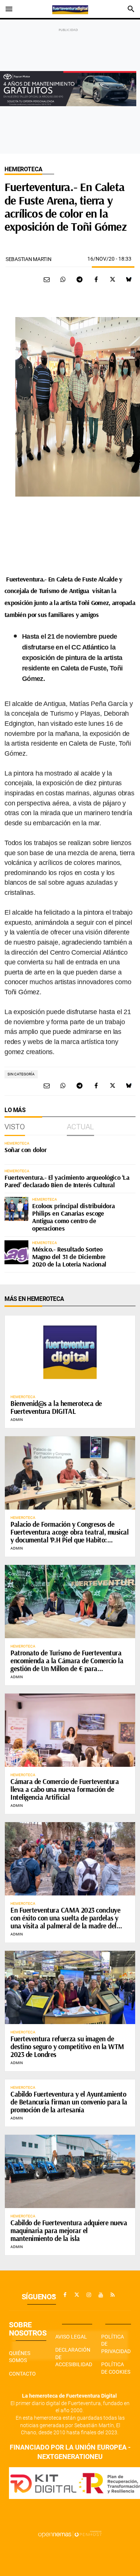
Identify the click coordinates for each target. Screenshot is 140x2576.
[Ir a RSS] (113, 2295)
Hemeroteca (23, 169)
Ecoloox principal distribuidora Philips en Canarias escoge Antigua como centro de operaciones (73, 1217)
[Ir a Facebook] (65, 2295)
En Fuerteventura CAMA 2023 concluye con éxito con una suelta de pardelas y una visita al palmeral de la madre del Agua (65, 1922)
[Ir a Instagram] (89, 2295)
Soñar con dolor (25, 1150)
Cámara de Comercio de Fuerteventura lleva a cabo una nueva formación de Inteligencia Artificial (65, 1789)
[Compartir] (63, 279)
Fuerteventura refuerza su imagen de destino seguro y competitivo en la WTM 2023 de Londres (67, 2047)
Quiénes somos (20, 2357)
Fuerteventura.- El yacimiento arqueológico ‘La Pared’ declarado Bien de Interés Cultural (67, 1181)
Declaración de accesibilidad (74, 2357)
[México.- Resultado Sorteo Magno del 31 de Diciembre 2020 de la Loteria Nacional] (16, 1252)
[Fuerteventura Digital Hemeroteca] (70, 9)
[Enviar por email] (47, 279)
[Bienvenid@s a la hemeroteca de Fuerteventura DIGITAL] (70, 1352)
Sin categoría (21, 1074)
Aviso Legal (71, 2337)
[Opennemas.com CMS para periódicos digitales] (70, 2534)
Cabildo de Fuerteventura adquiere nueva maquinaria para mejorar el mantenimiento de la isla (69, 2230)
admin (17, 1420)
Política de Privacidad (116, 2344)
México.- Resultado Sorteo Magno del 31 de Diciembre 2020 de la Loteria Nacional (69, 1257)
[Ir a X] (77, 2295)
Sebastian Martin (29, 259)
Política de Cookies (116, 2368)
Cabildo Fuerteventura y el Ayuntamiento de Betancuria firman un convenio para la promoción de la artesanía (69, 2102)
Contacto (22, 2374)
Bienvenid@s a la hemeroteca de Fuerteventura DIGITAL (56, 1407)
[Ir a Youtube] (101, 2295)
